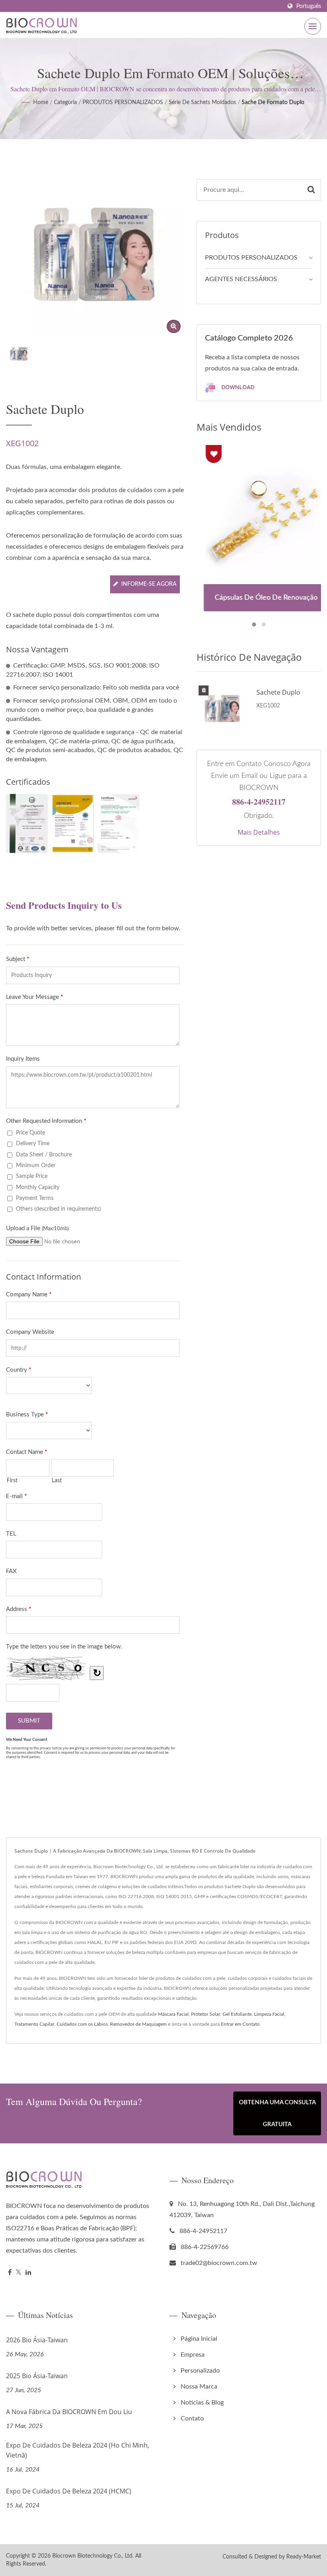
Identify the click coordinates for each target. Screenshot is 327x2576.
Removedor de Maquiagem (138, 2024)
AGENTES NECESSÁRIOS (241, 279)
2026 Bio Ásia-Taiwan (37, 2340)
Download (237, 387)
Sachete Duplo (278, 692)
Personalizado (200, 2371)
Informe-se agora (149, 584)
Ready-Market (304, 2557)
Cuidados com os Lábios (82, 2024)
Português (309, 6)
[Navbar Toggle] (313, 26)
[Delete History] (204, 691)
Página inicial (199, 2339)
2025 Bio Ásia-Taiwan (37, 2376)
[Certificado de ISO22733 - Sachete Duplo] (73, 823)
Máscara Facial (173, 2014)
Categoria (65, 102)
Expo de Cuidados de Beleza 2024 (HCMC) (69, 2491)
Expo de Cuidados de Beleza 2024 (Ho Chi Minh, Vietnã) (78, 2450)
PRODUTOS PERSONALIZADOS (123, 102)
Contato (192, 2418)
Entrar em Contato (240, 2024)
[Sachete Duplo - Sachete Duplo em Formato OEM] (174, 326)
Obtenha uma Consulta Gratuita (277, 2113)
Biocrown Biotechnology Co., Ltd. (93, 2556)
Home (41, 102)
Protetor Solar (206, 2014)
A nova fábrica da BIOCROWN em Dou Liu (69, 2412)
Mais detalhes (259, 832)
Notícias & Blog (202, 2403)
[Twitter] (19, 2273)
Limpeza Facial (269, 2014)
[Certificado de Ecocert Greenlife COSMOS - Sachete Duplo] (119, 823)
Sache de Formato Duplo (273, 102)
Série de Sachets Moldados (202, 102)
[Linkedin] (28, 2273)
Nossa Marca (199, 2387)
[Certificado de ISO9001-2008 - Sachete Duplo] (27, 823)
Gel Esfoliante (237, 2014)
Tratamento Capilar (34, 2024)
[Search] (311, 190)
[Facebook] (10, 2273)
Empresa (193, 2355)
